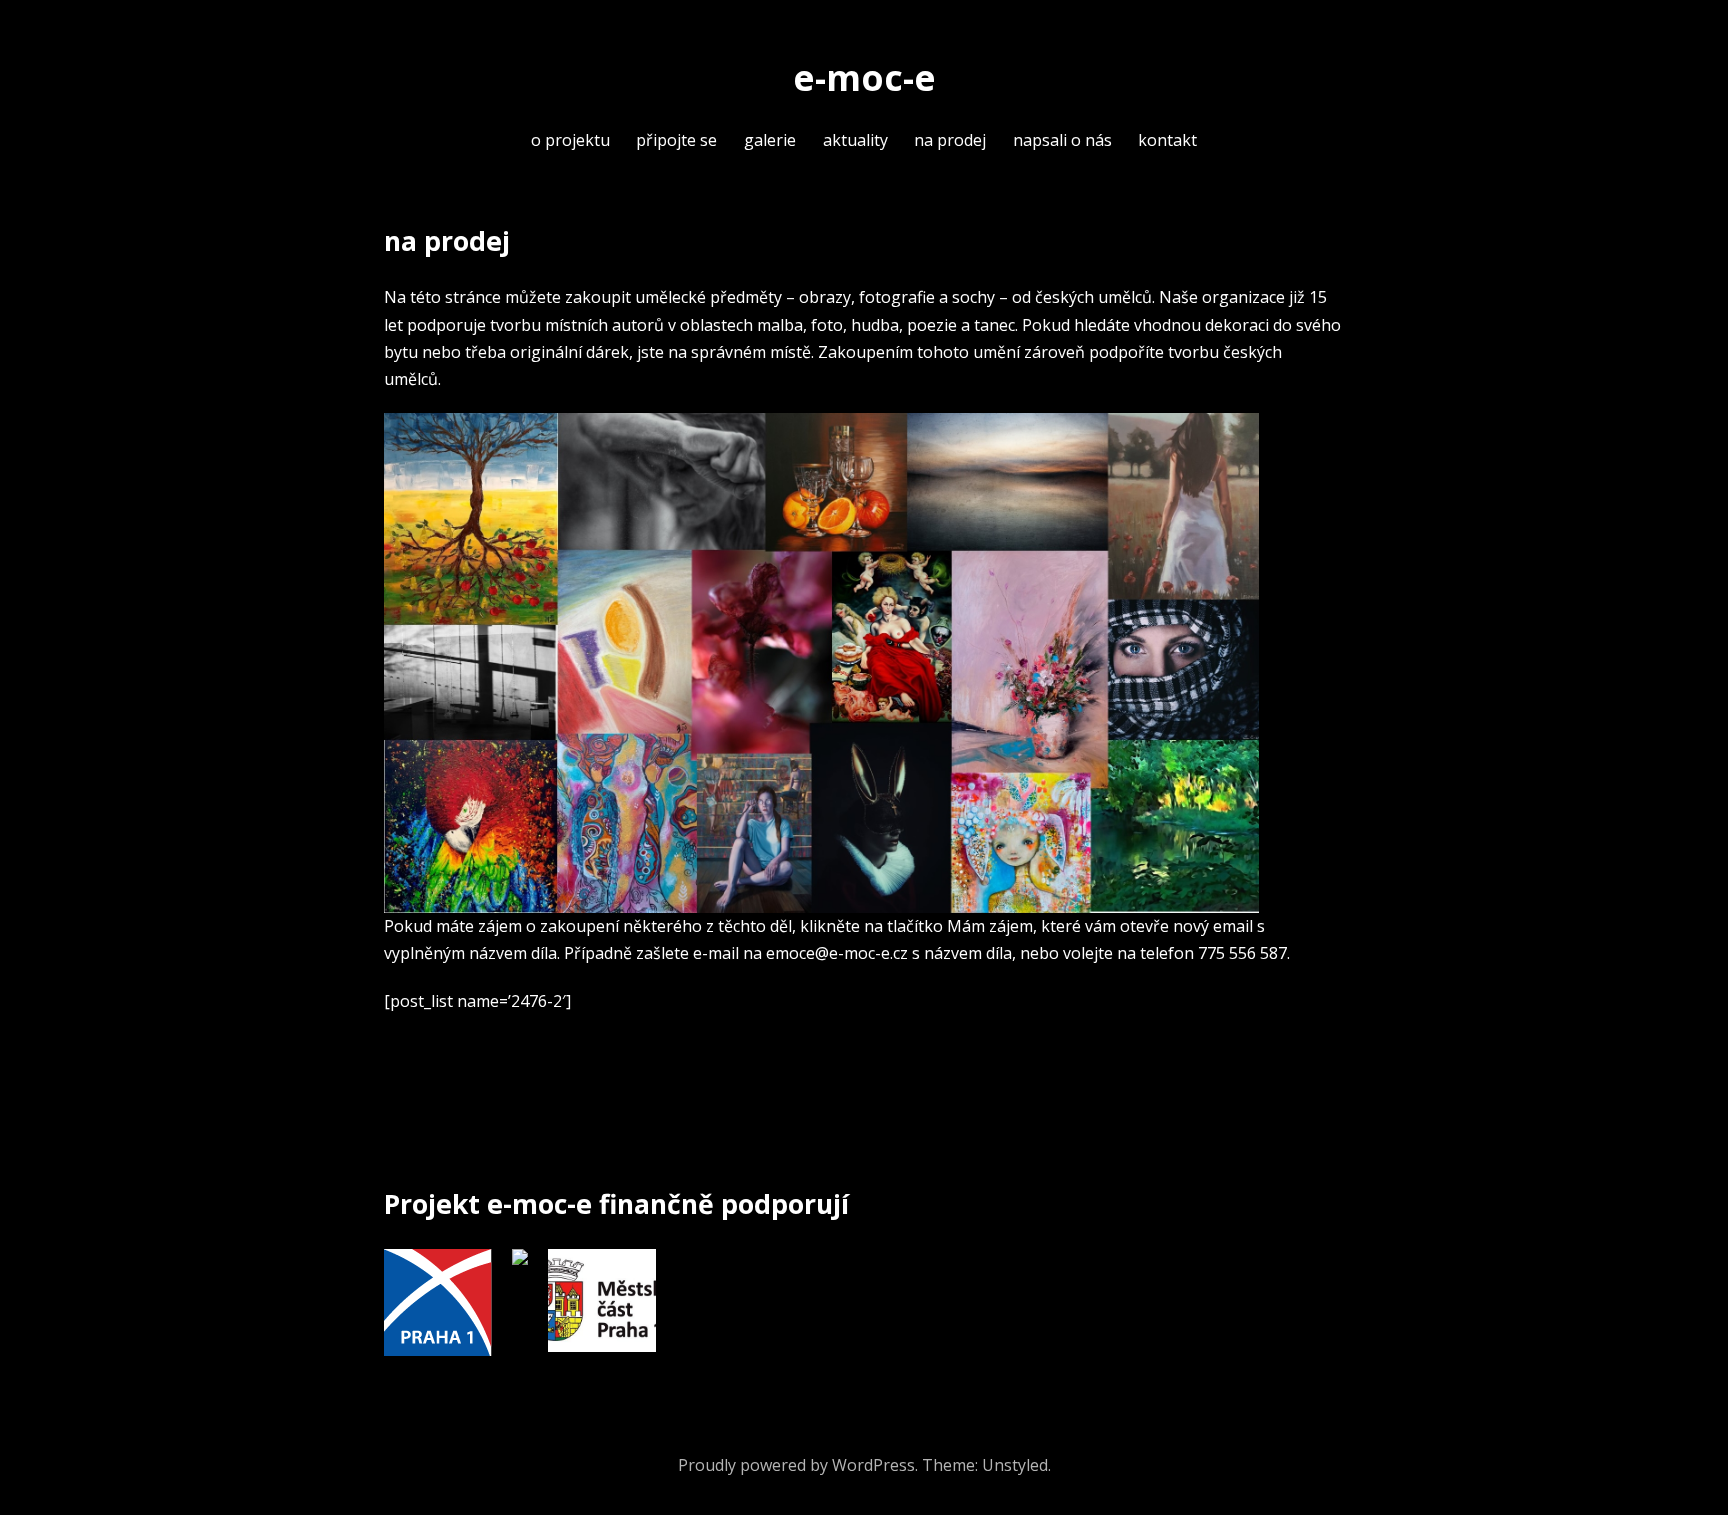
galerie (770, 140)
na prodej (950, 140)
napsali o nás (1062, 140)
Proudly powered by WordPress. (798, 1465)
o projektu (570, 140)
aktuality (855, 140)
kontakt (1167, 140)
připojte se (676, 140)
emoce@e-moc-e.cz (837, 953)
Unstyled (1015, 1465)
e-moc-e (864, 77)
